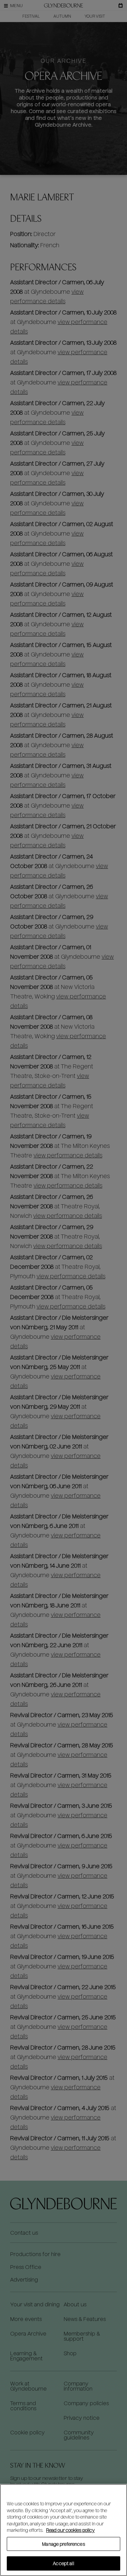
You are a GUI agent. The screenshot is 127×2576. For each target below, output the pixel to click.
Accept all (63, 2563)
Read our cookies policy (70, 2530)
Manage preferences (63, 2544)
